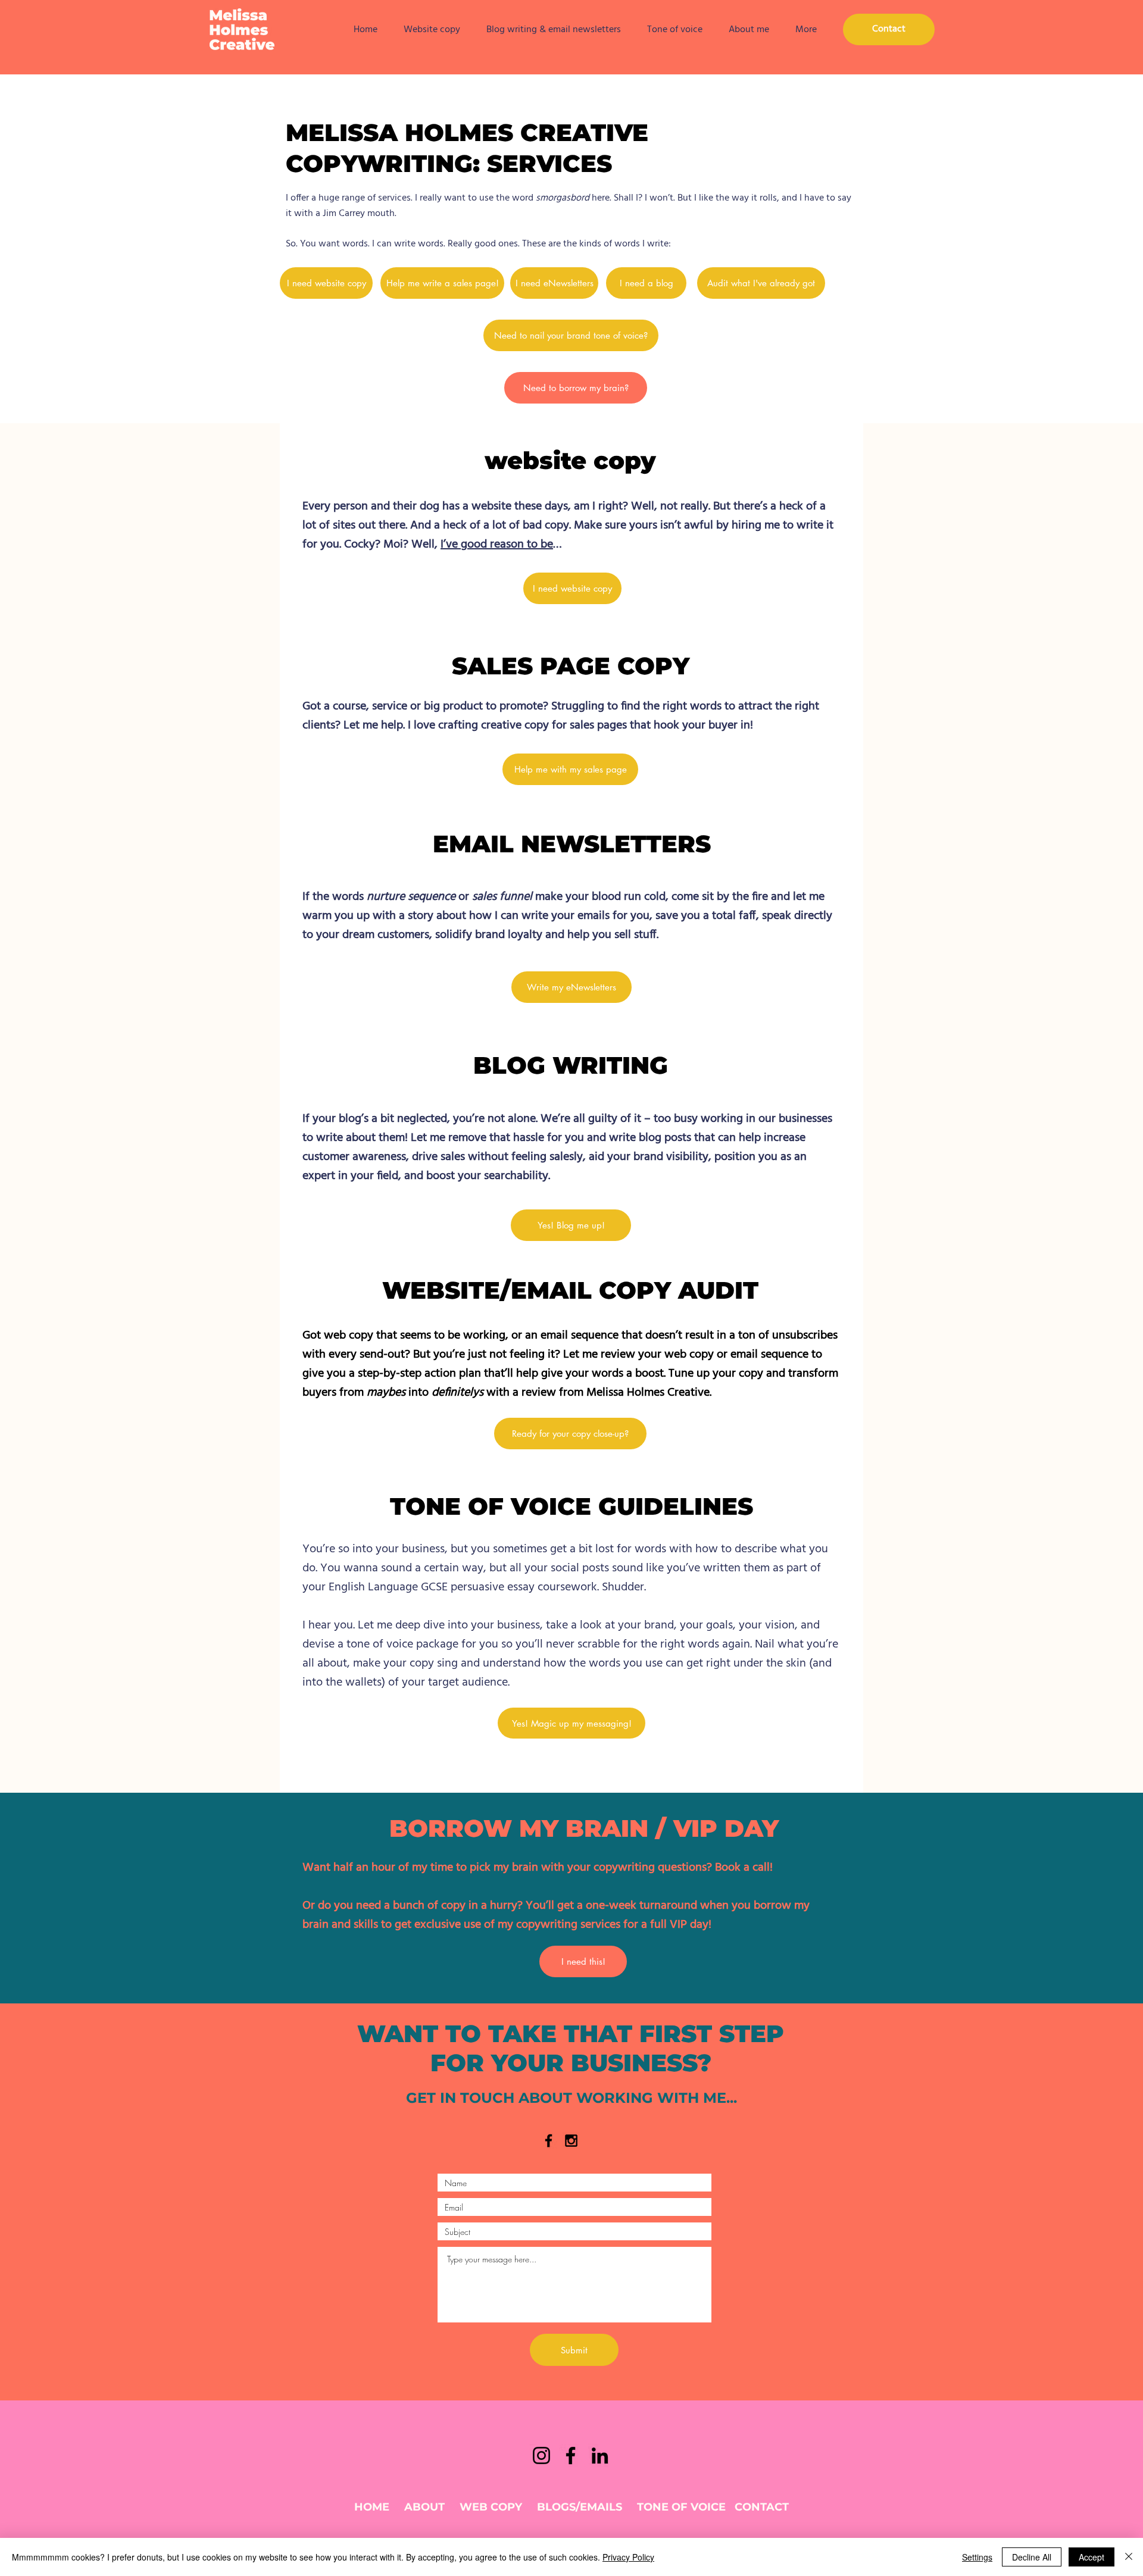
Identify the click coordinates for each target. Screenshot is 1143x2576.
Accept (1092, 2557)
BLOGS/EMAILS (580, 2507)
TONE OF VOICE (681, 2507)
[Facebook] (571, 2455)
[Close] (1129, 2557)
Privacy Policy (628, 2557)
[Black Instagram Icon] (571, 2141)
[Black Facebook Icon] (549, 2141)
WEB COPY (491, 2507)
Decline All (1032, 2557)
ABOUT (424, 2507)
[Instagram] (541, 2455)
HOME (372, 2507)
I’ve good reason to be (497, 545)
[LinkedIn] (600, 2455)
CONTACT (762, 2507)
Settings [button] (977, 2557)
